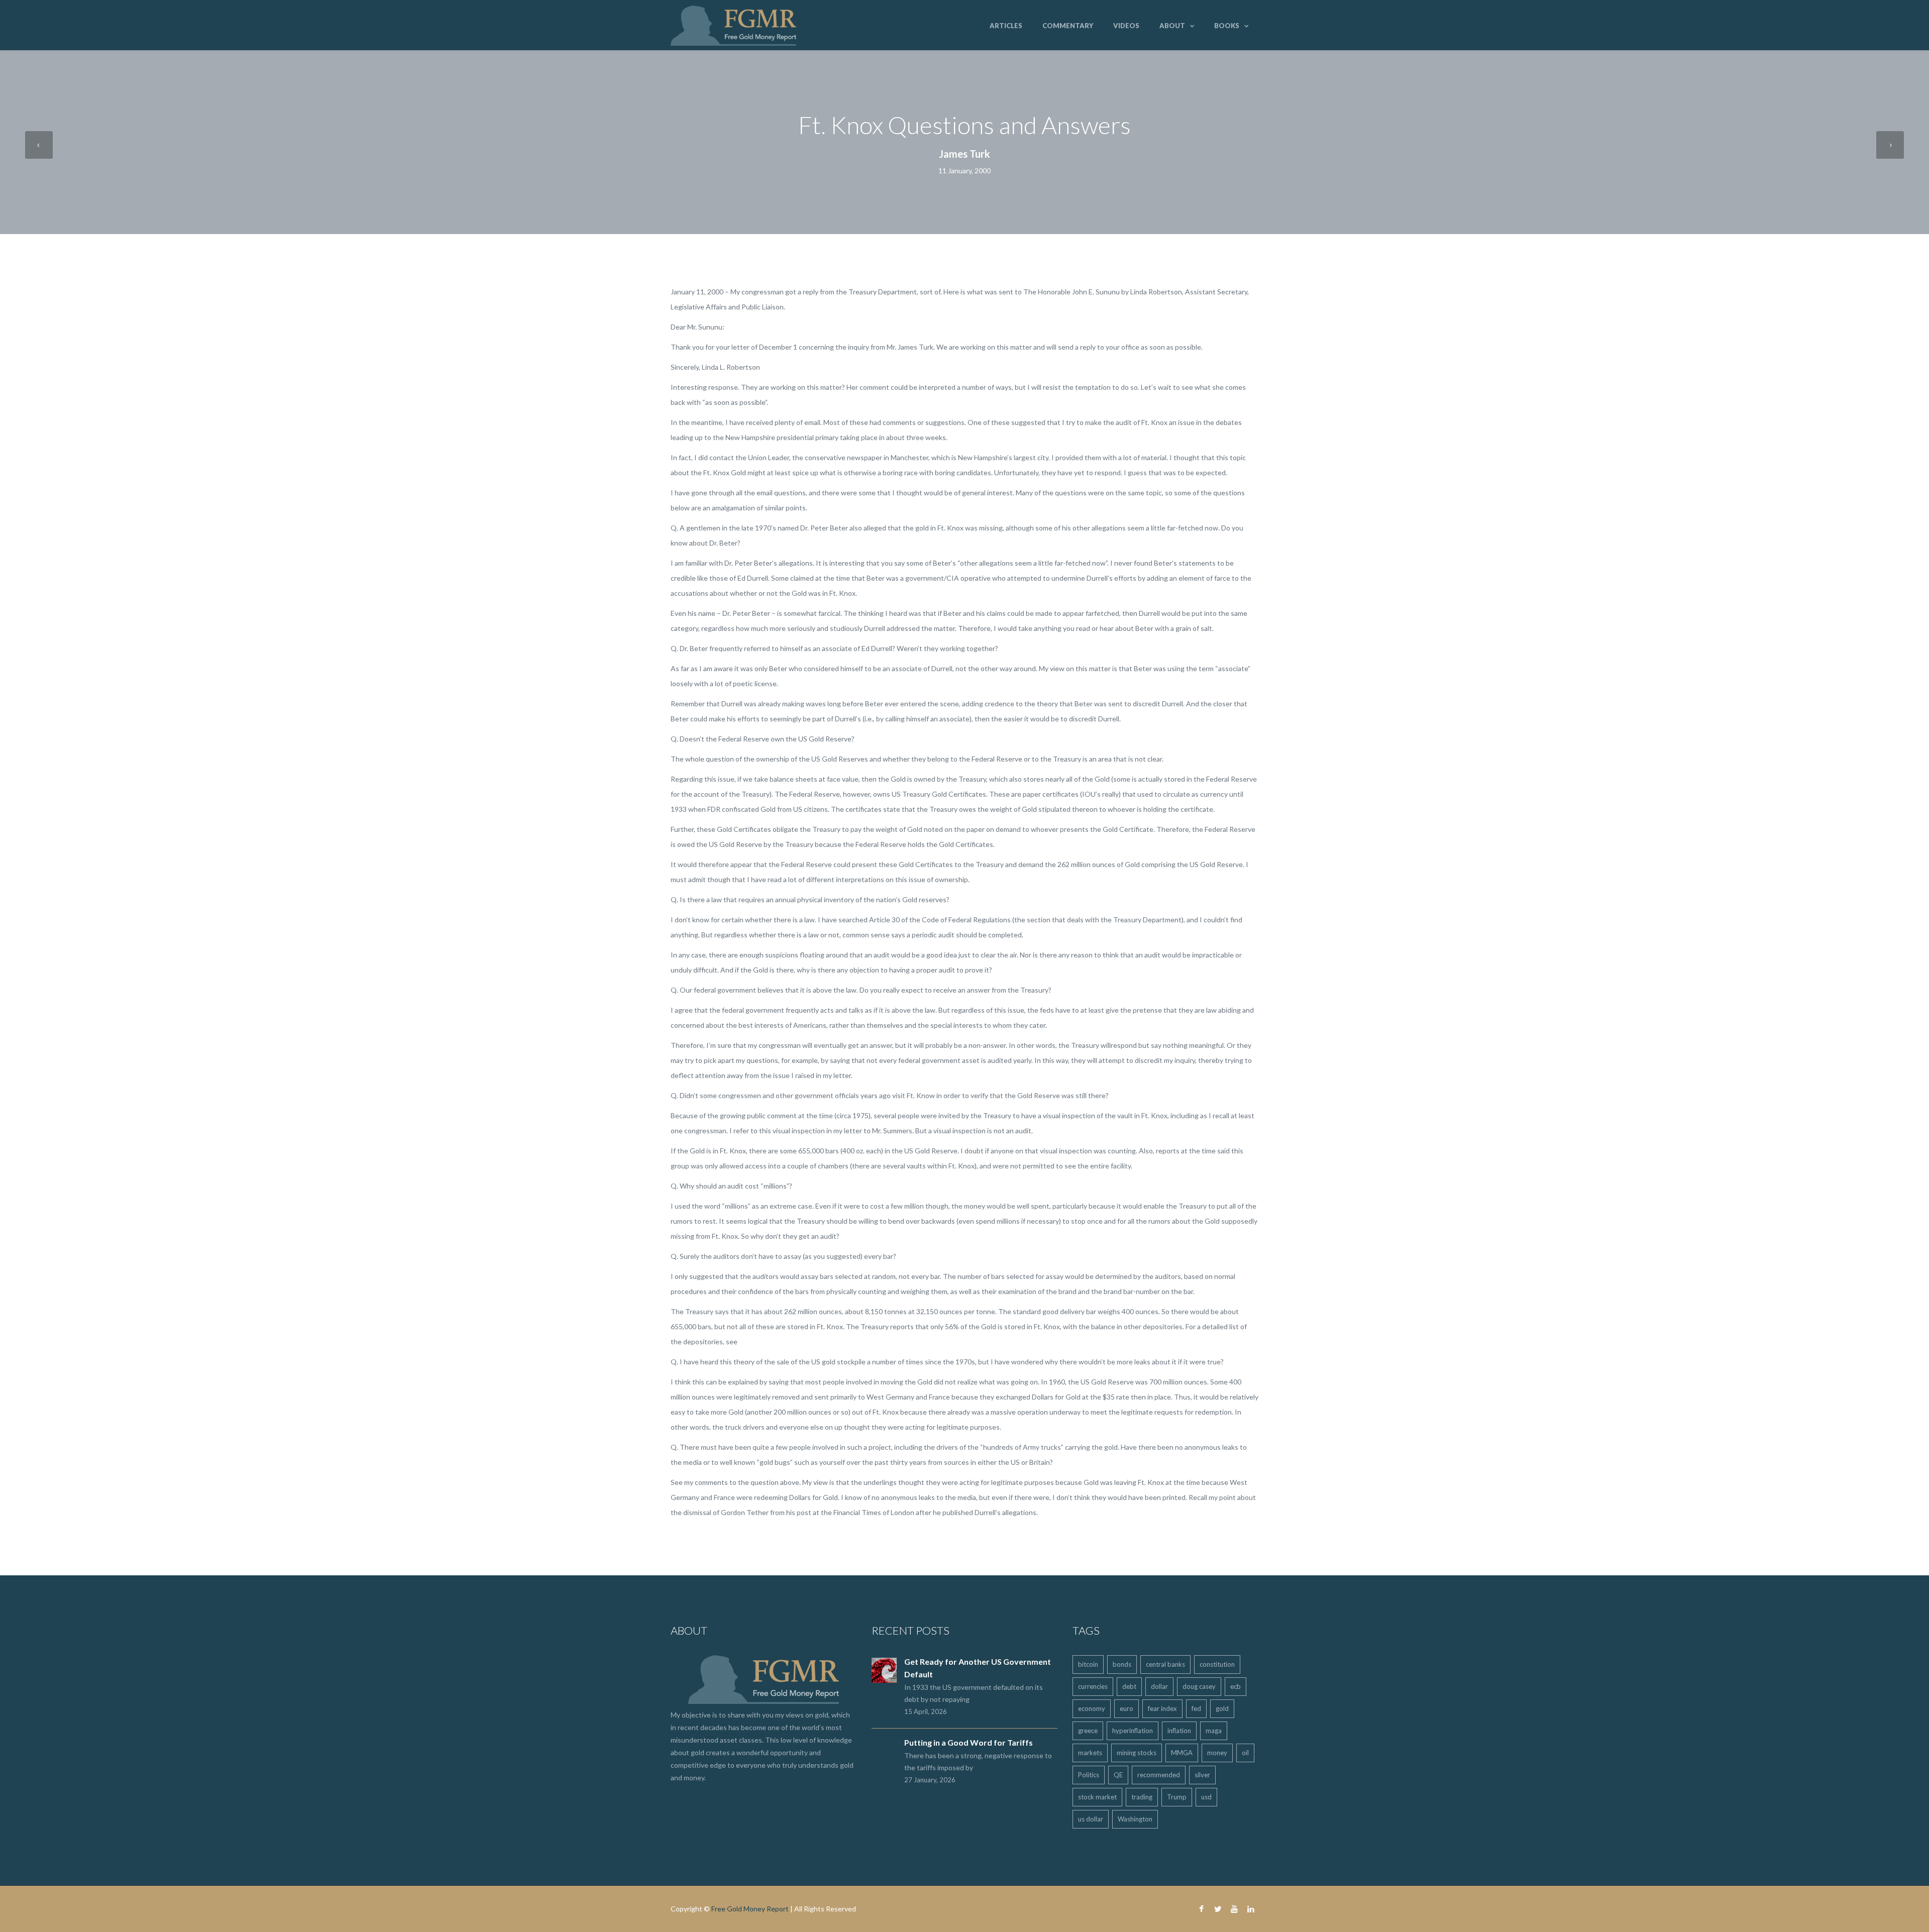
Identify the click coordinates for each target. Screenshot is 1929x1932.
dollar (1159, 1686)
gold (1222, 1708)
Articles (1006, 26)
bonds (1122, 1664)
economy (1092, 1708)
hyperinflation (1133, 1731)
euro (1127, 1708)
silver (1202, 1775)
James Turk (964, 154)
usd (1206, 1797)
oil (1245, 1753)
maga (1214, 1731)
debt (1129, 1686)
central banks (1165, 1664)
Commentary (1068, 26)
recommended (1159, 1775)
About (1172, 26)
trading (1142, 1797)
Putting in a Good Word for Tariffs (969, 1742)
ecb (1236, 1686)
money (1217, 1753)
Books (1227, 26)
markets (1090, 1753)
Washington (1135, 1819)
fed (1196, 1708)
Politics (1089, 1775)
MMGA (1182, 1753)
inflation (1179, 1731)
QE (1118, 1775)
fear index (1162, 1708)
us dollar (1091, 1819)
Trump (1177, 1797)
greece (1088, 1731)
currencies (1093, 1686)
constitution (1217, 1664)
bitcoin (1088, 1664)
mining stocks (1137, 1753)
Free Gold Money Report (750, 1909)
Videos (1126, 26)
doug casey (1199, 1686)
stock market (1097, 1797)
